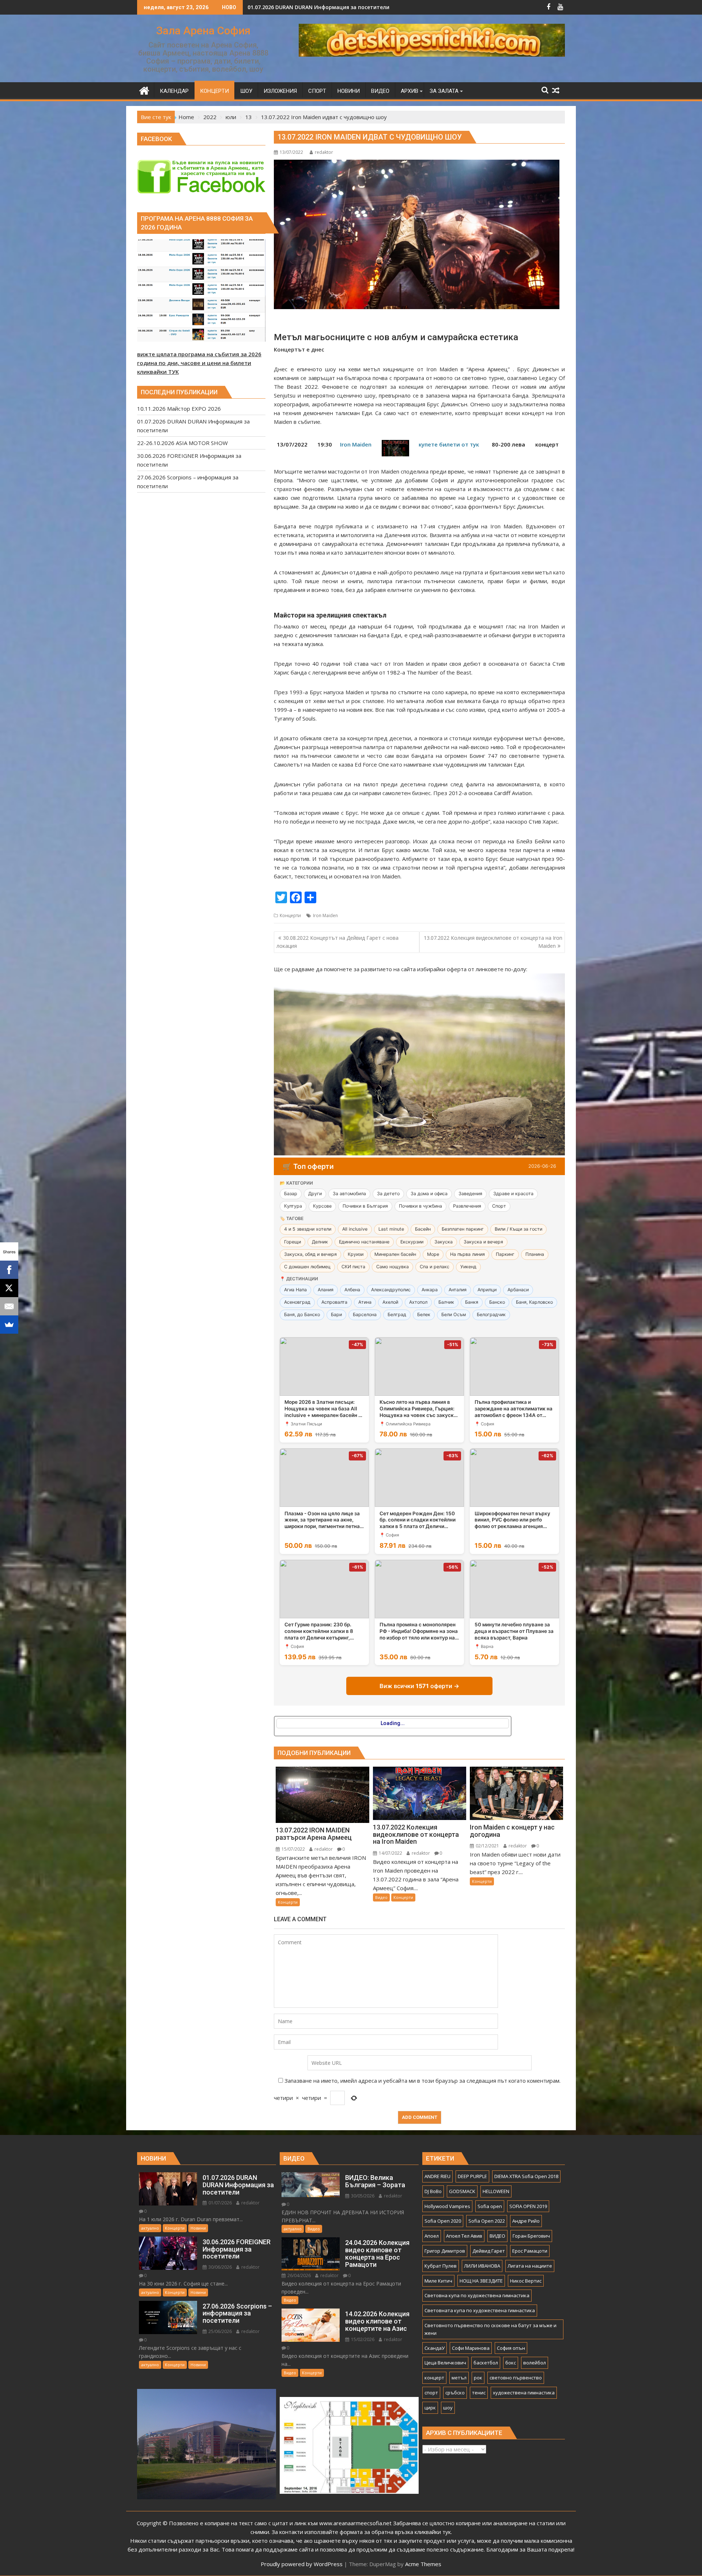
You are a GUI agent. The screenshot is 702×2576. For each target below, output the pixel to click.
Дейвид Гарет (489, 2251)
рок (478, 2378)
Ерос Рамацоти (530, 2251)
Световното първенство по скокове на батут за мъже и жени (490, 2329)
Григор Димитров (445, 2251)
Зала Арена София (203, 31)
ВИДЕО (497, 2236)
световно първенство (516, 2378)
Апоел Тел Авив (464, 2236)
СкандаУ (435, 2348)
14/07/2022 (390, 1853)
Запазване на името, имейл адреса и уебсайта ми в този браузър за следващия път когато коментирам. (422, 2081)
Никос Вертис (526, 2281)
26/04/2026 (299, 2275)
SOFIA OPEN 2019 (528, 2206)
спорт (431, 2393)
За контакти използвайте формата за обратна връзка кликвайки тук (361, 2532)
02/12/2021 (487, 1846)
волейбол (535, 2363)
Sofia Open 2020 (443, 2221)
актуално (150, 2228)
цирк (430, 2408)
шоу (448, 2408)
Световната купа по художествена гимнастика (480, 2310)
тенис (479, 2393)
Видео (381, 1897)
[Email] (9, 1306)
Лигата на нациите (530, 2266)
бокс (511, 2363)
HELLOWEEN (496, 2191)
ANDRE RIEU (437, 2176)
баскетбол (486, 2363)
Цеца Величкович (445, 2363)
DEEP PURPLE (472, 2176)
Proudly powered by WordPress (302, 2564)
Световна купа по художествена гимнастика (477, 2295)
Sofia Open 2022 (487, 2221)
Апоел (432, 2236)
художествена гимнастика (524, 2393)
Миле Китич (438, 2281)
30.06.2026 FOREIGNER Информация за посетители (314, 7)
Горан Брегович (531, 2236)
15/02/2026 (362, 2339)
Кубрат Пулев (441, 2266)
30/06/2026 (220, 2267)
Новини (198, 2228)
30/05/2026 (362, 2196)
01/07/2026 (220, 2203)
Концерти (290, 915)
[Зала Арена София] (144, 90)
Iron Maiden (356, 444)
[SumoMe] (9, 1325)
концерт (434, 2378)
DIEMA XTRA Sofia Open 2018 (526, 2176)
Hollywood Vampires (447, 2206)
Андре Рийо (526, 2221)
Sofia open (490, 2206)
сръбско (455, 2393)
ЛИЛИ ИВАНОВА (482, 2266)
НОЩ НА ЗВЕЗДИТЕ (481, 2281)
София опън (511, 2348)
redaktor (324, 152)
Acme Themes (423, 2564)
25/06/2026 (220, 2331)
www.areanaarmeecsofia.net (355, 2523)
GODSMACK (462, 2191)
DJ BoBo (433, 2191)
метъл (459, 2378)
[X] (9, 1288)
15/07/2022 (293, 1849)
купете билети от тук (449, 444)
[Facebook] (9, 1270)
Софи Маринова (471, 2348)
